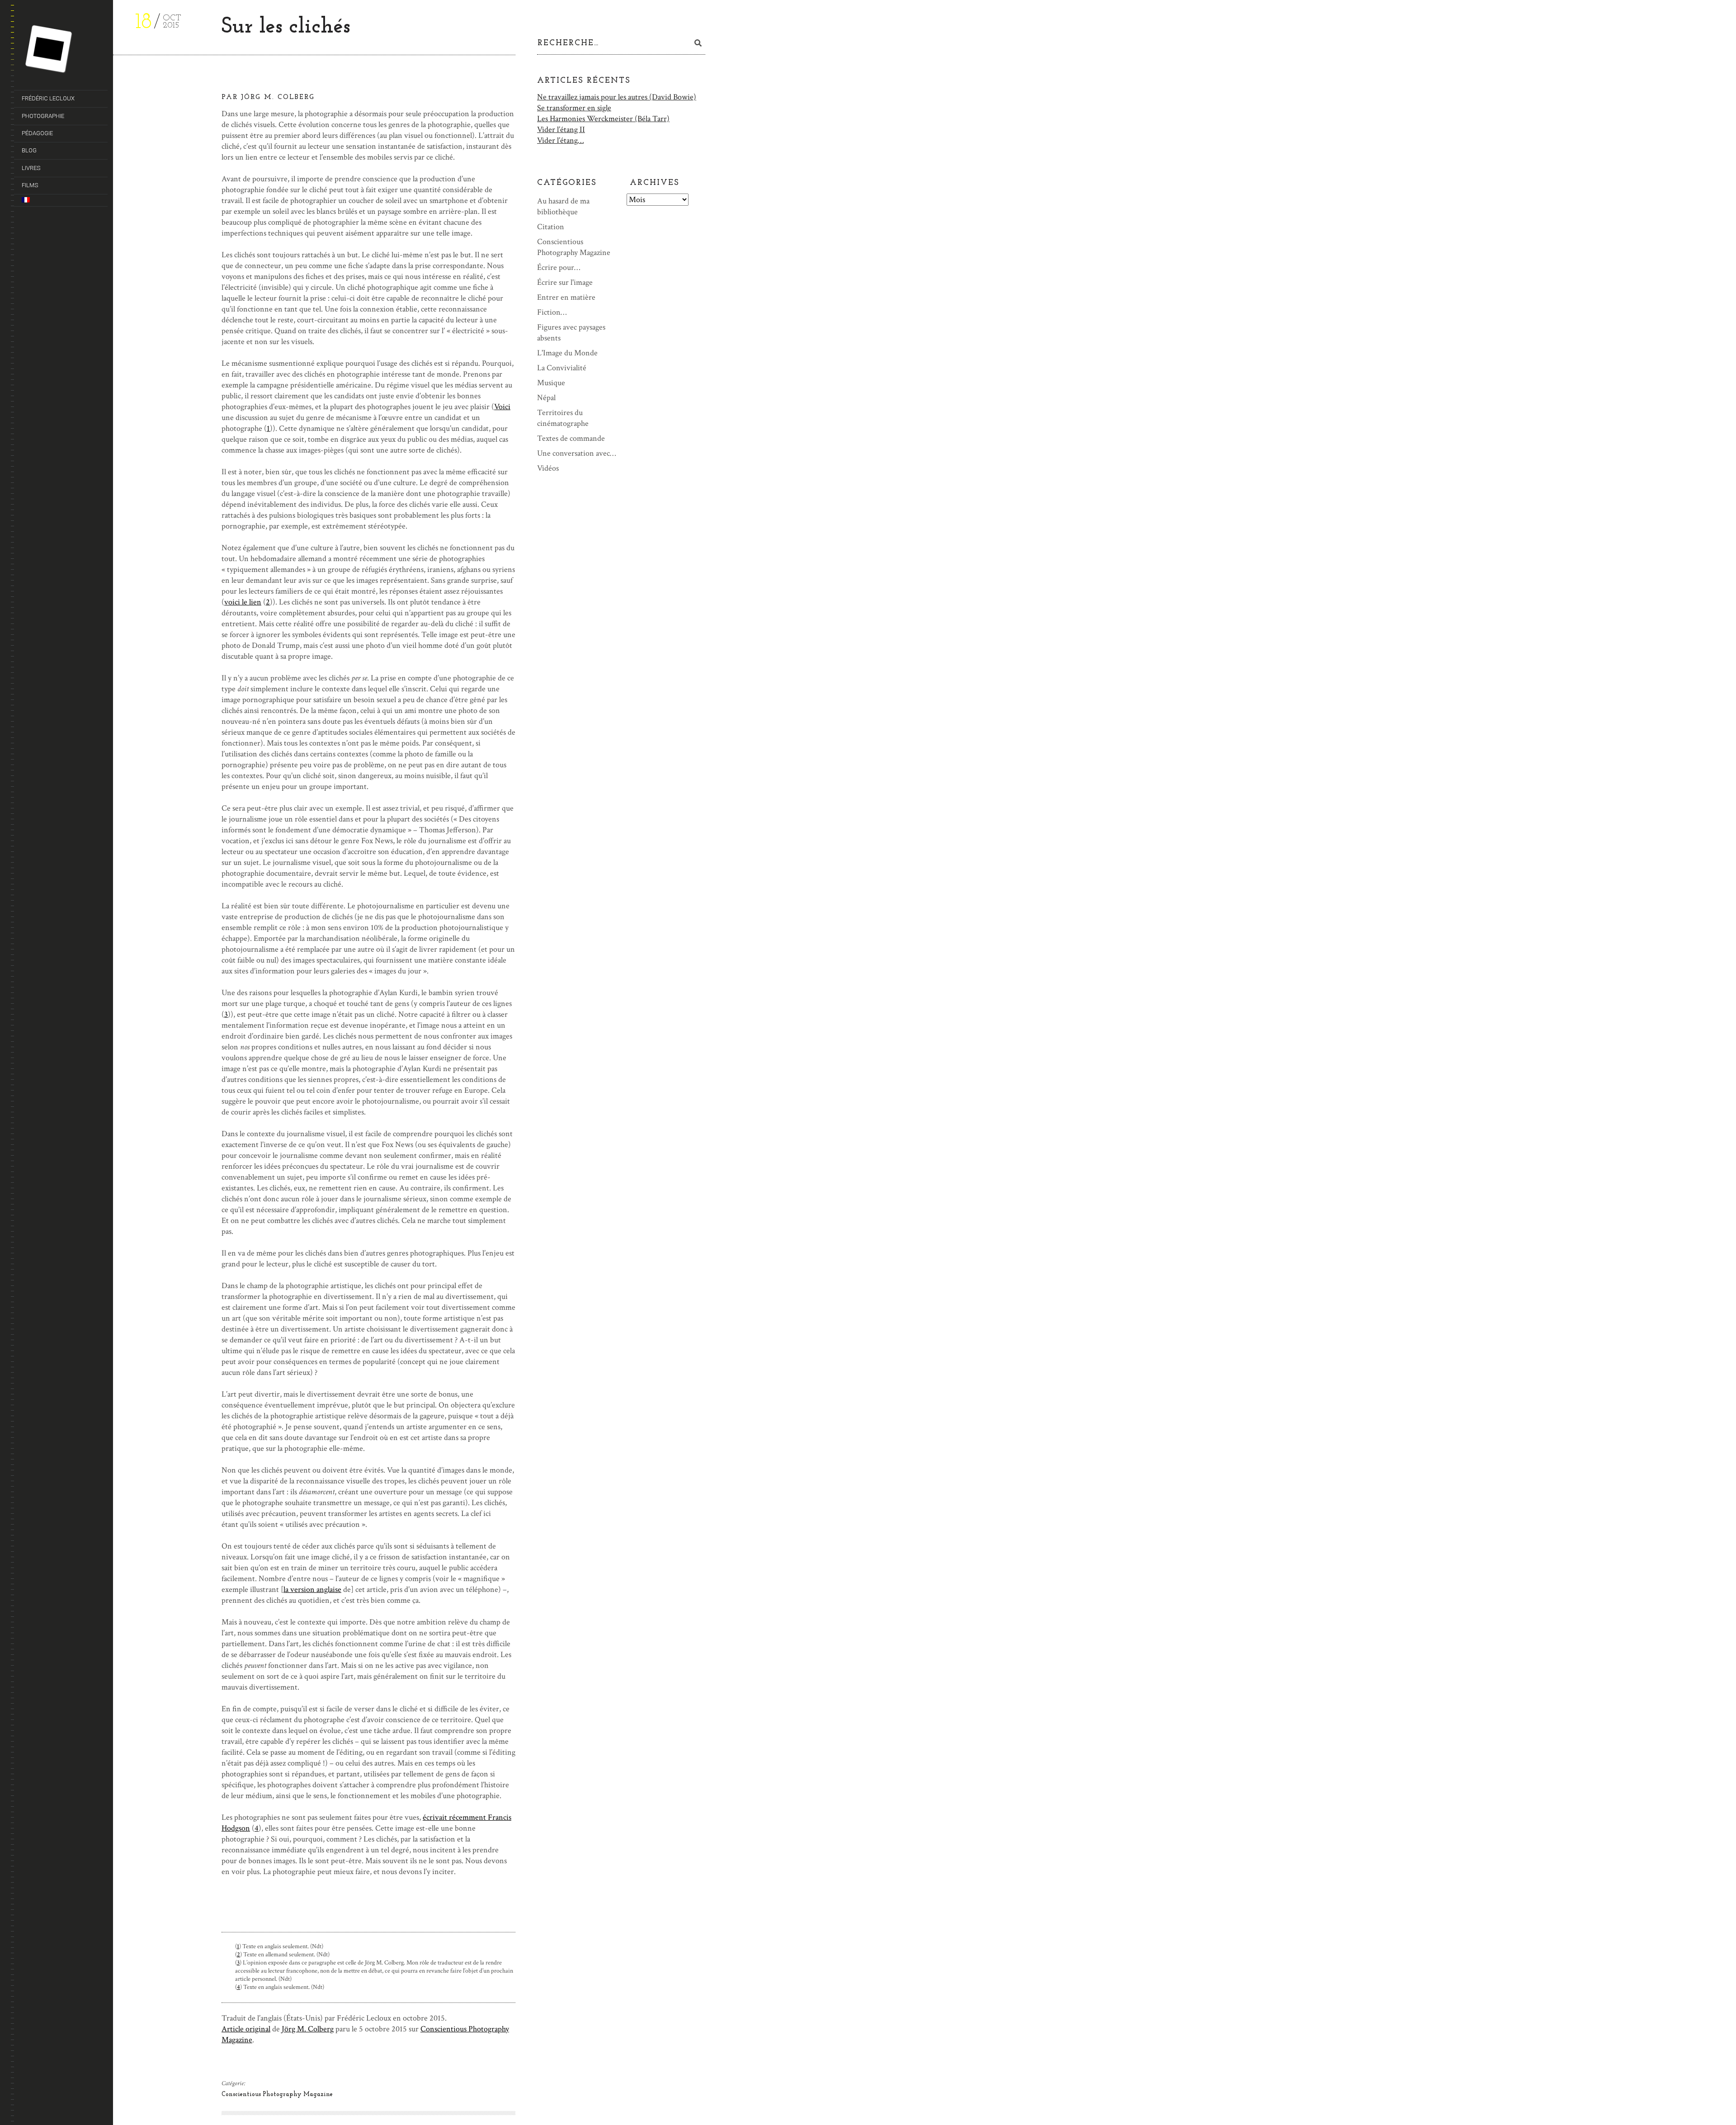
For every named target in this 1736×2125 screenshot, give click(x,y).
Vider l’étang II (561, 130)
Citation (551, 227)
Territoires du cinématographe (563, 418)
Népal (546, 398)
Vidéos (548, 468)
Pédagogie (37, 133)
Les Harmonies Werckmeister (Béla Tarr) (603, 119)
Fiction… (552, 312)
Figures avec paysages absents (571, 333)
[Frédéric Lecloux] (65, 51)
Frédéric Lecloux (48, 98)
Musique (551, 383)
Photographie (43, 116)
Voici (502, 407)
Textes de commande (571, 438)
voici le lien (243, 602)
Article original (246, 2029)
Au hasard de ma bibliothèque (563, 206)
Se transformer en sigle (574, 108)
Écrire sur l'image (565, 282)
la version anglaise (312, 1589)
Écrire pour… (559, 267)
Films (30, 185)
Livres (31, 168)
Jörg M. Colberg (308, 2029)
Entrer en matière (566, 297)
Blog (29, 150)
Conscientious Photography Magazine (277, 2094)
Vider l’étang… (560, 140)
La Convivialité (562, 368)
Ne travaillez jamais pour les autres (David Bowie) (617, 97)
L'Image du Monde (567, 353)
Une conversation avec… (576, 453)
